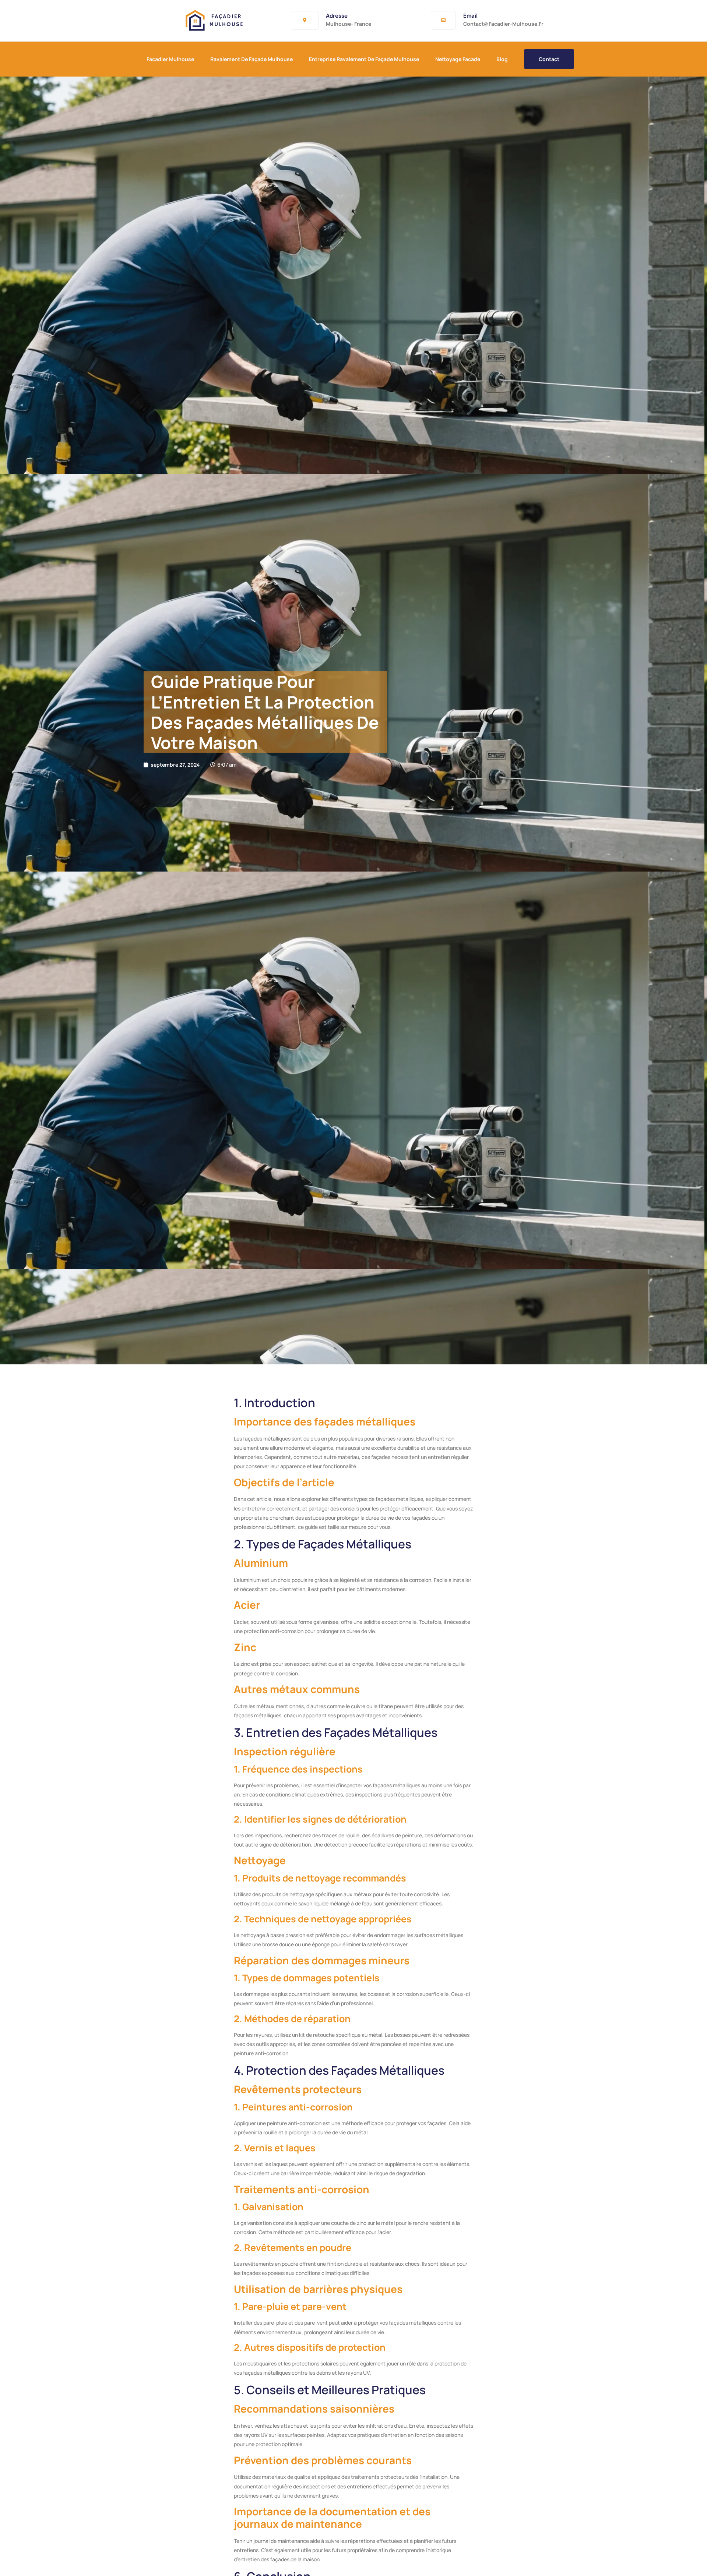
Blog (502, 59)
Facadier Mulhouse (170, 59)
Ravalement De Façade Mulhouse (252, 59)
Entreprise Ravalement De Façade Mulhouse (364, 59)
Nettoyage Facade (458, 59)
